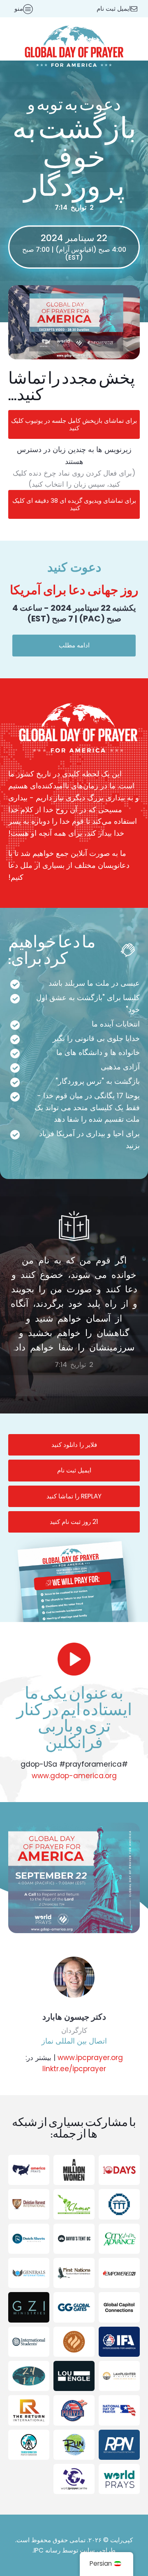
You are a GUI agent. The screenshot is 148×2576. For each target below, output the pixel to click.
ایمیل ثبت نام (74, 1470)
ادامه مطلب (74, 645)
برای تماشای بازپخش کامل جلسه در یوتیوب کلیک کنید (74, 424)
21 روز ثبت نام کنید (74, 1522)
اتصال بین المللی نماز (74, 2041)
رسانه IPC (47, 2550)
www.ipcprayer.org (90, 2058)
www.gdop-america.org (74, 1776)
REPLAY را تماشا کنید (74, 1496)
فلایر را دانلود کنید (74, 1445)
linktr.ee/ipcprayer (74, 2069)
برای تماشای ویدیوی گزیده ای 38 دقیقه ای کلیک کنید (74, 504)
